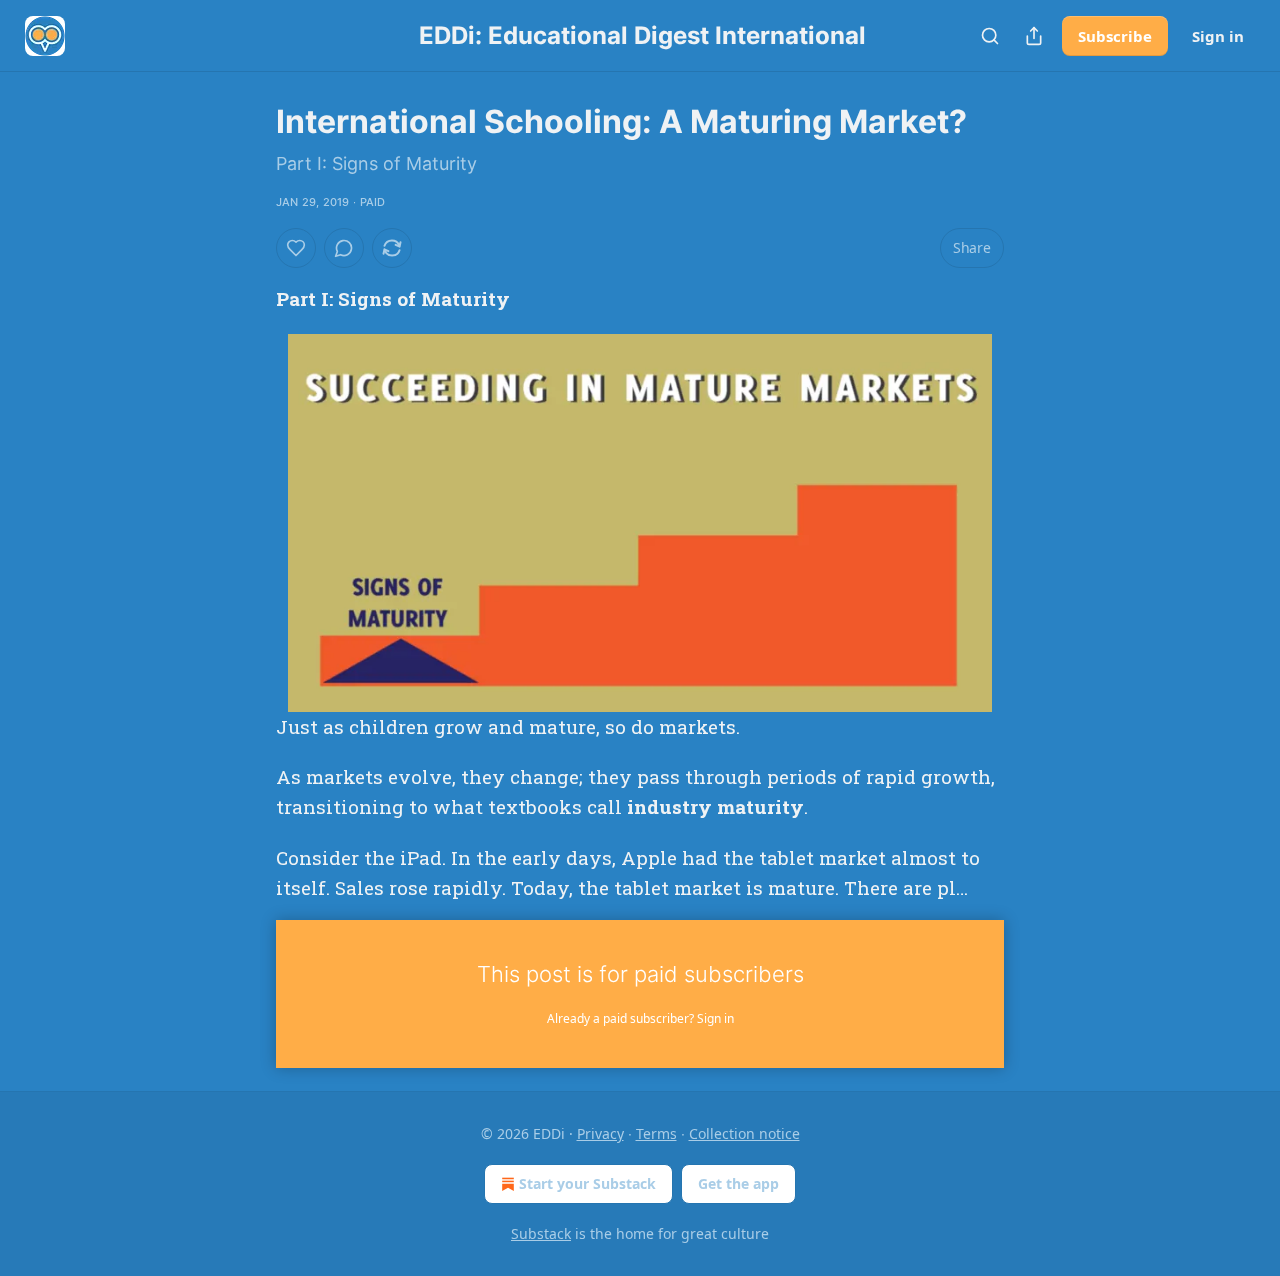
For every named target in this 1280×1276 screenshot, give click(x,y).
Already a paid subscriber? (640, 1018)
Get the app (738, 1183)
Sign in (1218, 36)
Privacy (600, 1133)
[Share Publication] (1034, 36)
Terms (656, 1133)
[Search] (990, 36)
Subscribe (1115, 36)
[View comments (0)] (344, 248)
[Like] (296, 248)
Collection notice (744, 1133)
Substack (541, 1233)
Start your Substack (587, 1183)
